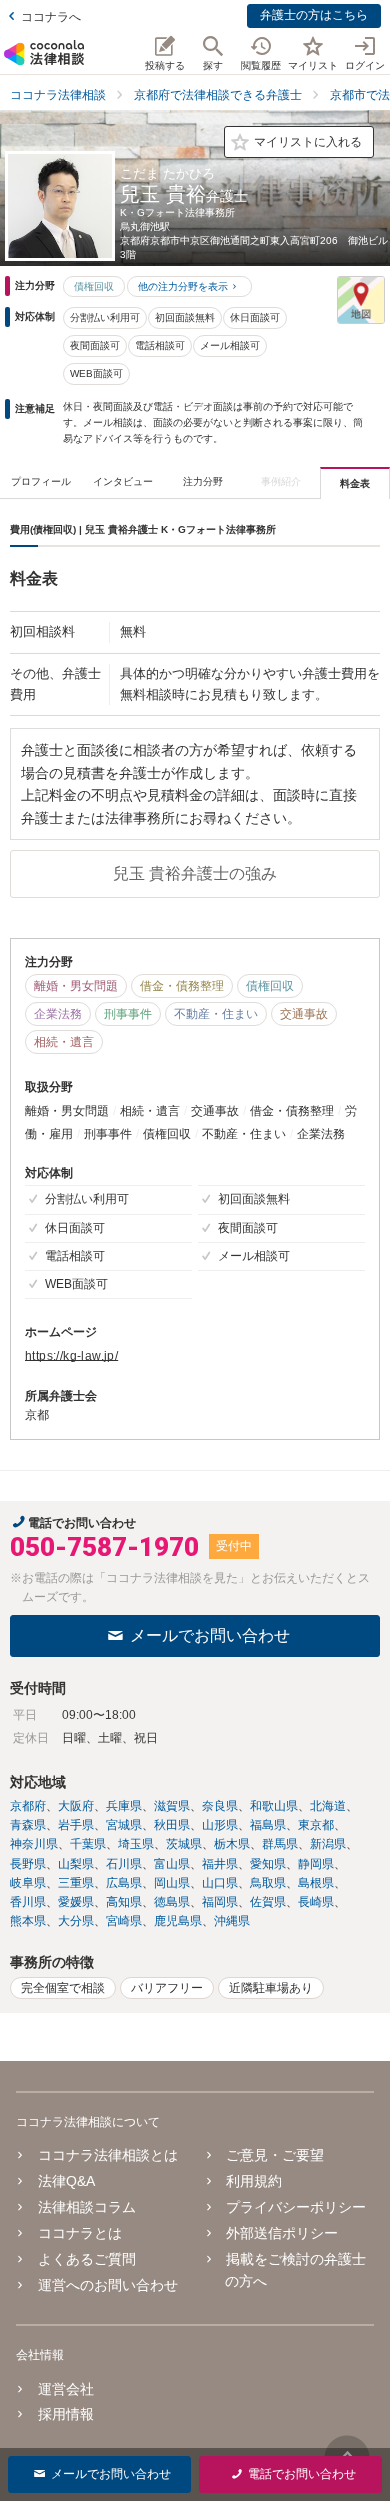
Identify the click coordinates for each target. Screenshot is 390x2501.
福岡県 (220, 1902)
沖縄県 (232, 1921)
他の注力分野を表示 (183, 286)
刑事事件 (128, 1014)
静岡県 (316, 1864)
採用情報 (66, 2414)
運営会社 (66, 2389)
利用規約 (254, 2181)
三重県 (76, 1883)
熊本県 (28, 1921)
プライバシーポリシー (296, 2207)
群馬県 (280, 1844)
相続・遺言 (64, 1042)
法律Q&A (66, 2181)
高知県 (124, 1902)
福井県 (220, 1864)
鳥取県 (268, 1883)
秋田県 (172, 1825)
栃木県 (232, 1844)
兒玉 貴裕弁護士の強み (195, 873)
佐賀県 (268, 1902)
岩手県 (76, 1825)
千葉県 (88, 1844)
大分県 (76, 1921)
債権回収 (94, 286)
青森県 (28, 1825)
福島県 (268, 1825)
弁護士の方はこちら (314, 15)
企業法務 (58, 1014)
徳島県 (172, 1902)
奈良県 (220, 1806)
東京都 (316, 1825)
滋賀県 (172, 1806)
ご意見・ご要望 (275, 2155)
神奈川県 (34, 1844)
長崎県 (316, 1902)
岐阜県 (28, 1883)
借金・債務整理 (182, 986)
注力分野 (203, 481)
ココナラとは (80, 2233)
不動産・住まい (216, 1014)
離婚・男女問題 (76, 986)
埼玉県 (136, 1844)
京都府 (28, 1806)
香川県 (28, 1902)
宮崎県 (124, 1921)
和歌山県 (274, 1806)
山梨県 (76, 1864)
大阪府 (76, 1806)
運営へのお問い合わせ (108, 2285)
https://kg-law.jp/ (71, 1356)
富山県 (172, 1864)
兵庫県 (124, 1806)
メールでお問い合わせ (210, 1635)
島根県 (316, 1883)
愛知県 (268, 1864)
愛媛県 (76, 1902)
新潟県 (328, 1844)
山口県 (220, 1883)
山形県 (220, 1825)
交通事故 (304, 1014)
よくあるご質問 (87, 2259)
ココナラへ (51, 17)
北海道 (328, 1806)
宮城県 (124, 1825)
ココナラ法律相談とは (108, 2155)
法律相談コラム (87, 2207)
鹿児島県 (178, 1921)
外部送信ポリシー (282, 2233)
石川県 (124, 1864)
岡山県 (172, 1883)
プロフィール (41, 481)
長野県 (28, 1864)
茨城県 (184, 1844)
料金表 (355, 483)
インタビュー (123, 481)
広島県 (124, 1883)
